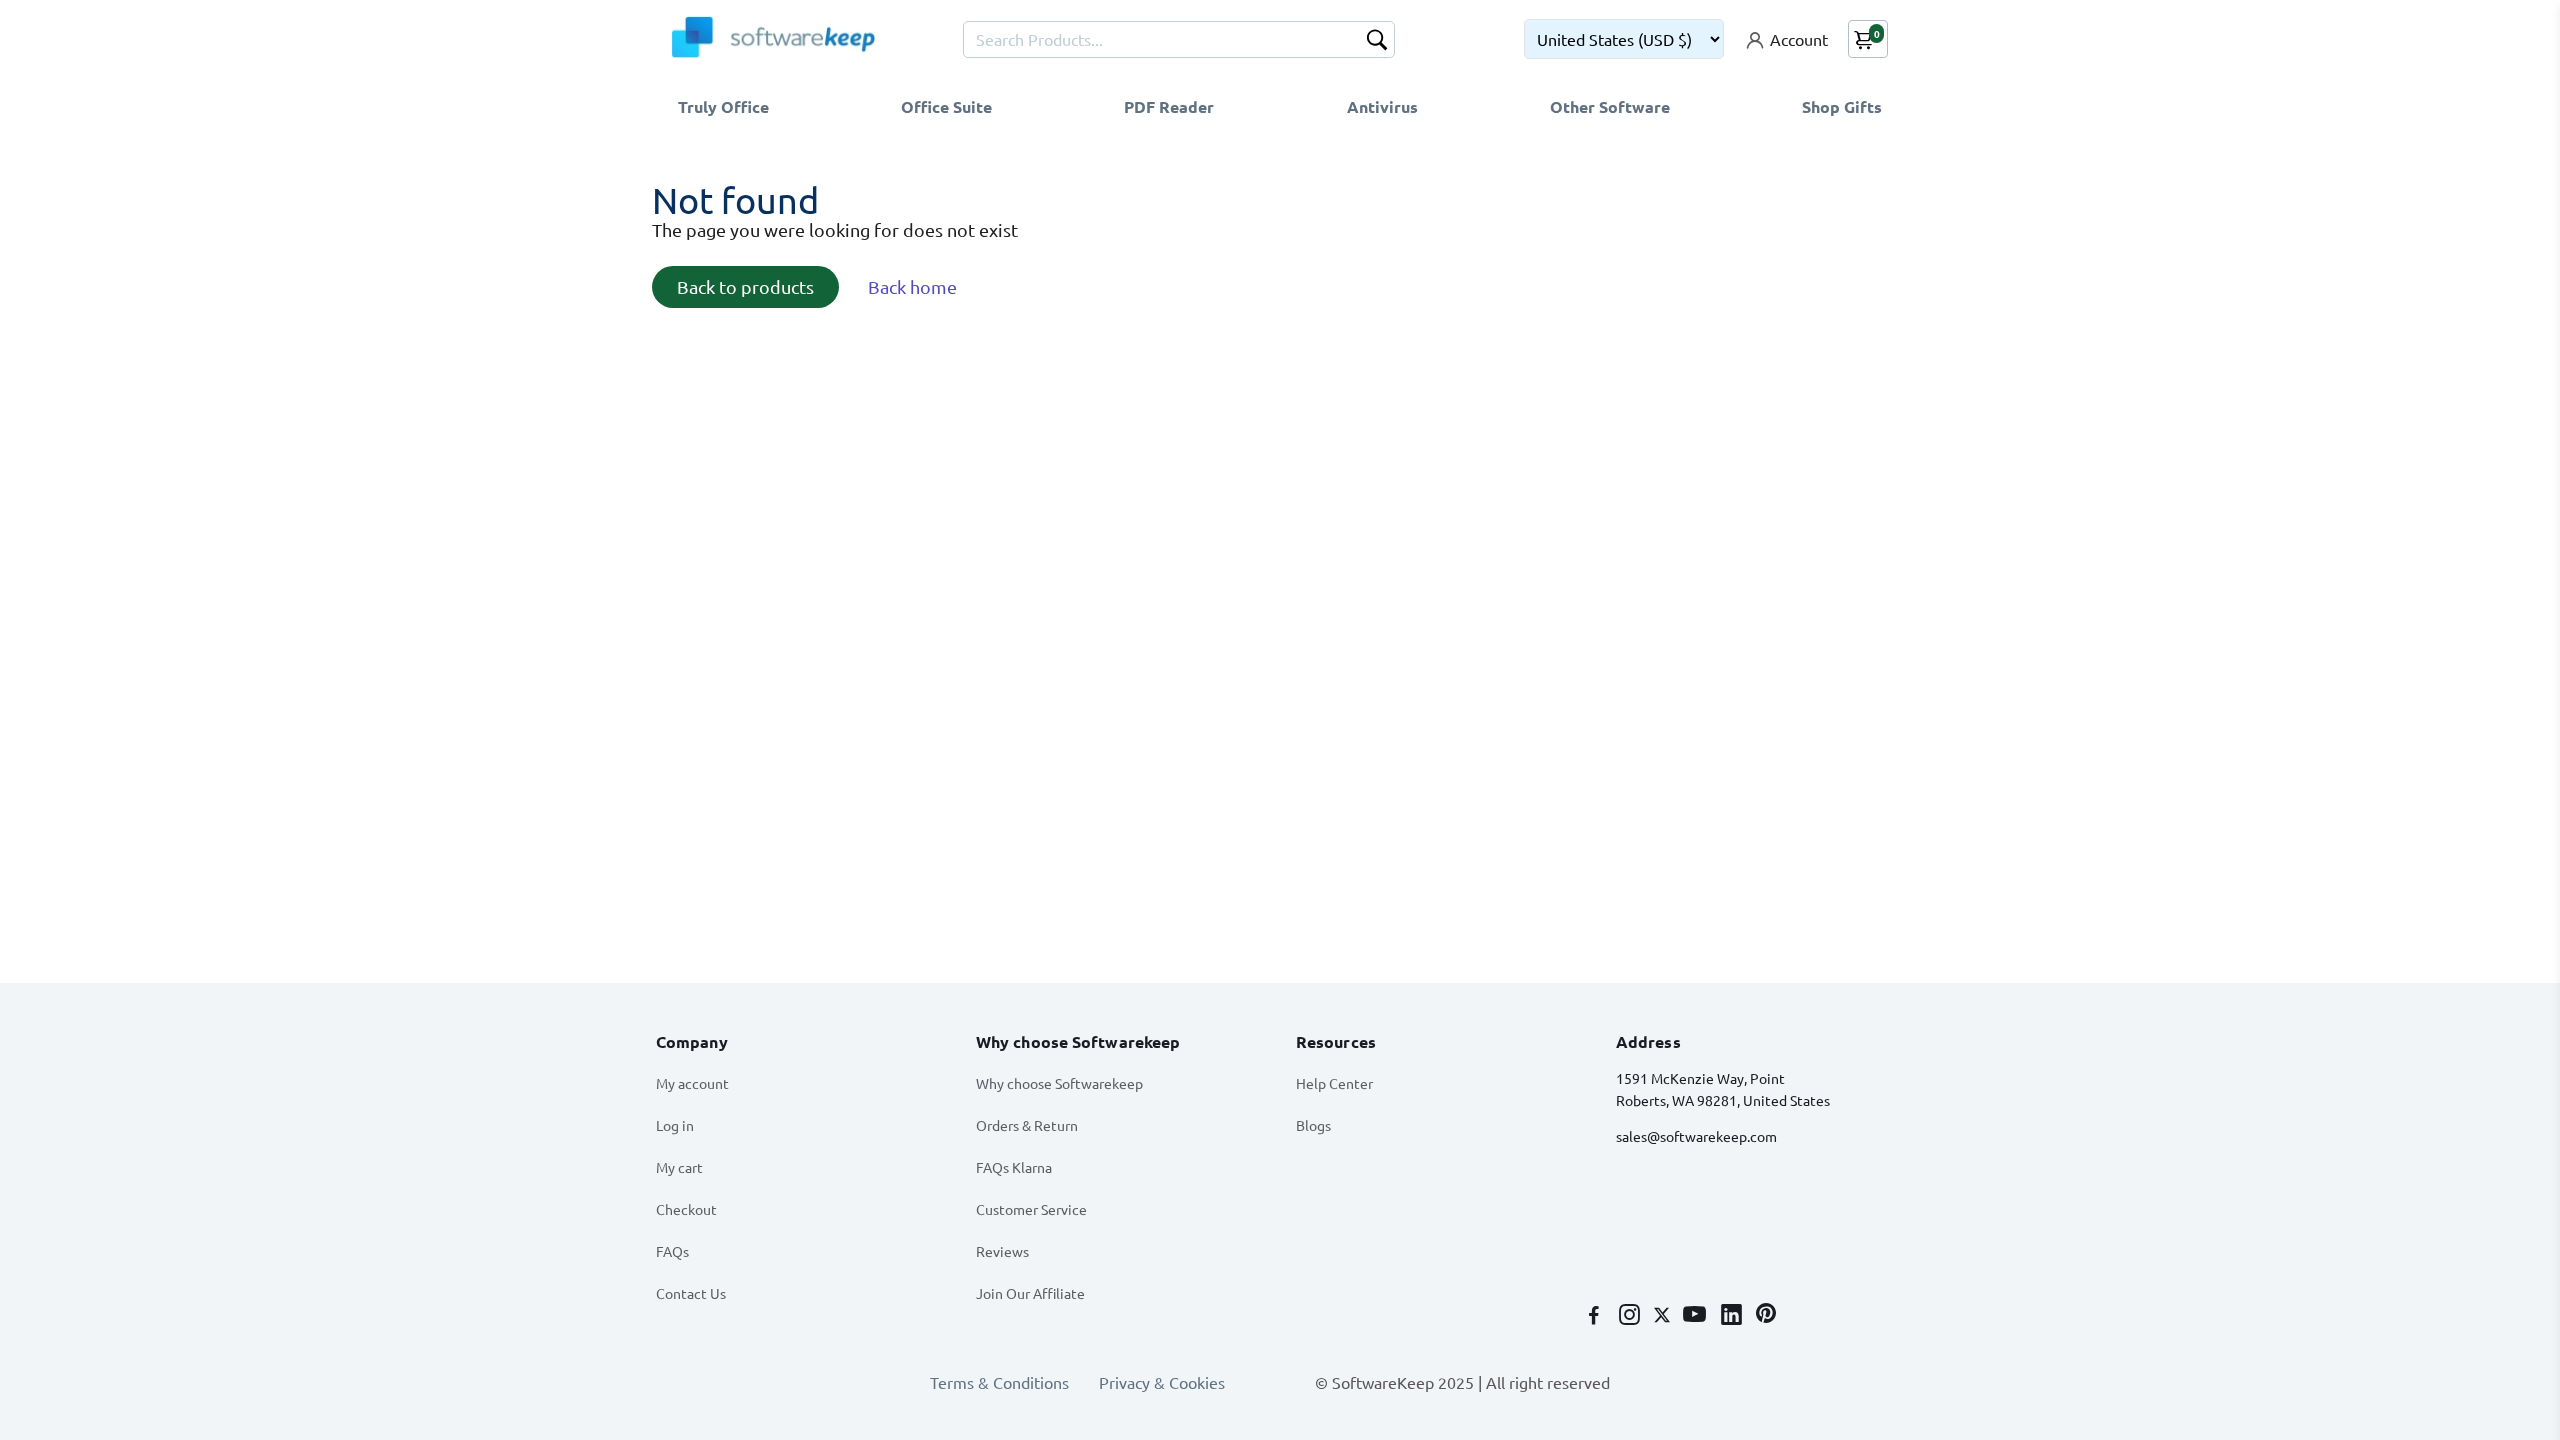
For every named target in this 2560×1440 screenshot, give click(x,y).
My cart (679, 1167)
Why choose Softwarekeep (1059, 1083)
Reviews (1002, 1251)
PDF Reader (1169, 106)
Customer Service (1031, 1209)
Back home (912, 286)
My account (692, 1083)
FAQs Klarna (1014, 1167)
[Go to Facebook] (1596, 1316)
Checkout (686, 1209)
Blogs (1313, 1125)
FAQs (672, 1251)
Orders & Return (1027, 1125)
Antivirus (1382, 106)
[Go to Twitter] (1664, 1316)
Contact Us (691, 1293)
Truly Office (723, 106)
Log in (675, 1125)
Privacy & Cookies (1162, 1382)
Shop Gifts (1842, 106)
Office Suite (946, 106)
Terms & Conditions (999, 1382)
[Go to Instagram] (1631, 1316)
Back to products (745, 286)
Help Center (1334, 1083)
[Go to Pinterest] (1766, 1316)
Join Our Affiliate (1030, 1293)
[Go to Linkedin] (1733, 1316)
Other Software (1610, 106)
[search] (1377, 42)
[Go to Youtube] (1696, 1316)
